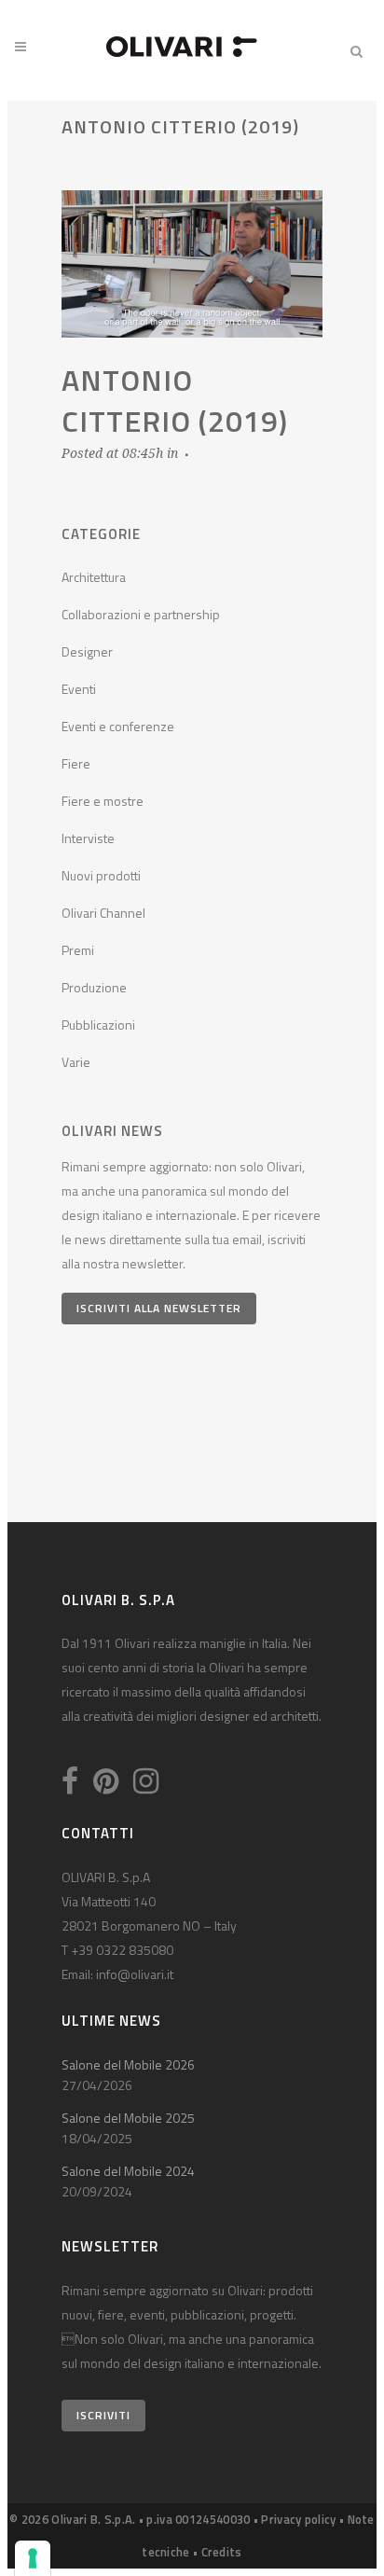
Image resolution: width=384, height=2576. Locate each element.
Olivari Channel (103, 913)
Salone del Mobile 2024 (128, 2171)
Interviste (88, 838)
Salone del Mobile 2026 (128, 2064)
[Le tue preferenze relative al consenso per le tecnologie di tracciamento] (33, 2558)
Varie (76, 1062)
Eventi (79, 689)
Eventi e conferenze (118, 726)
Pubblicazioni (98, 1025)
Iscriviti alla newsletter (159, 1308)
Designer (87, 651)
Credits (222, 2552)
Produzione (94, 987)
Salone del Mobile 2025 (128, 2118)
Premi (78, 950)
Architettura (94, 577)
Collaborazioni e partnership (141, 614)
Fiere (76, 763)
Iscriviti (103, 2415)
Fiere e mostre (103, 801)
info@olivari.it (135, 1974)
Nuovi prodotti (101, 875)
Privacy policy (298, 2519)
